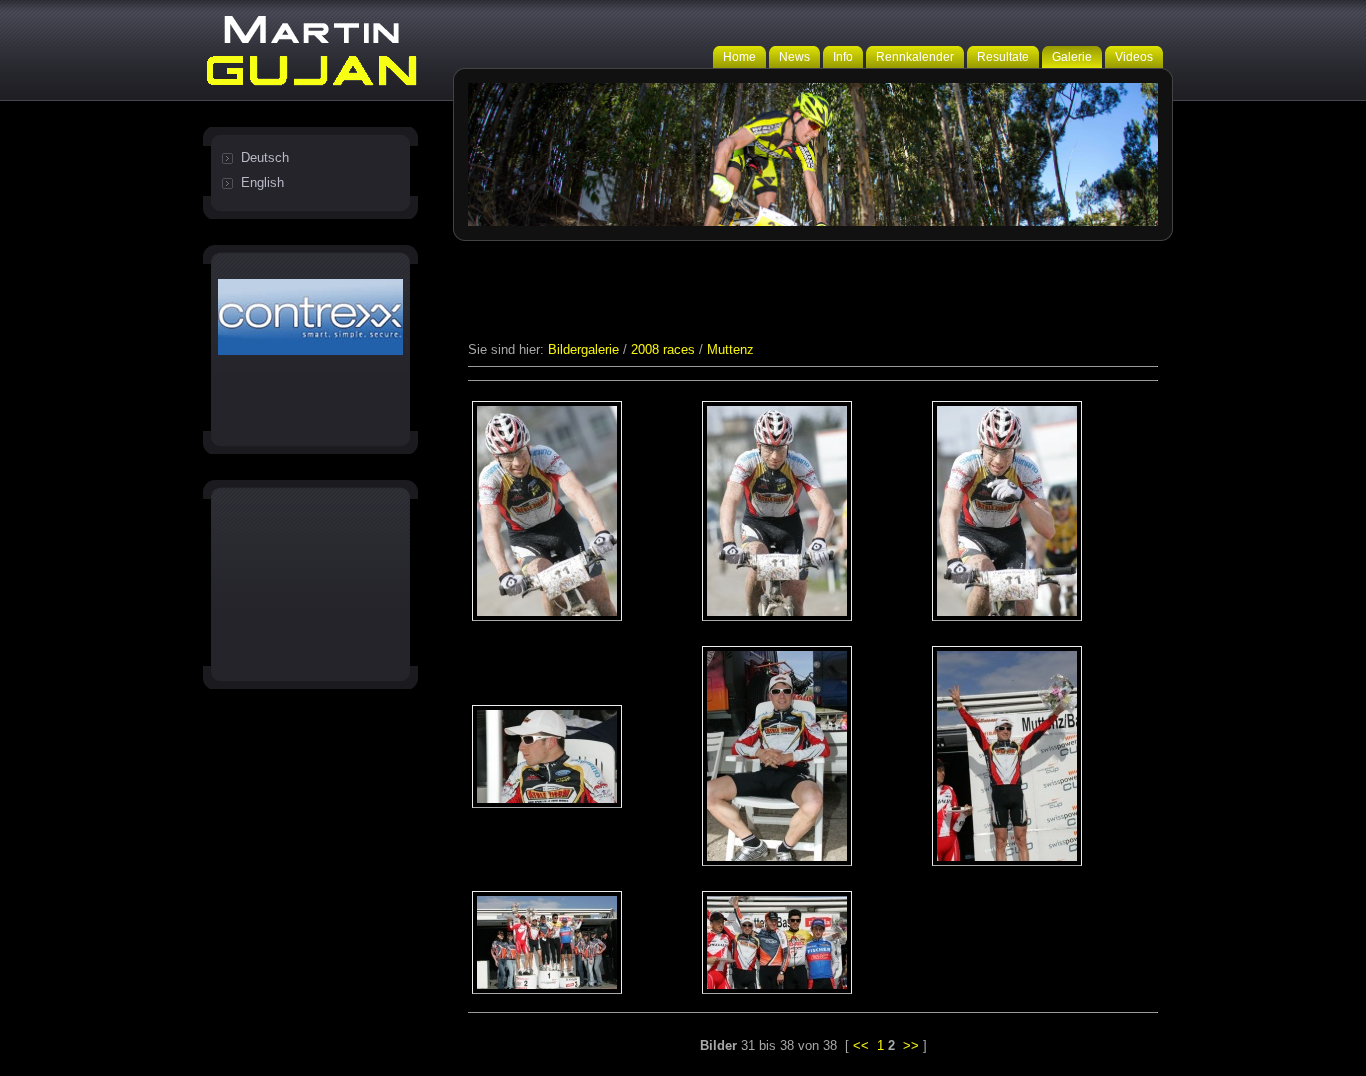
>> (911, 1045)
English (262, 182)
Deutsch (265, 157)
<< (861, 1045)
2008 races (663, 349)
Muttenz (730, 349)
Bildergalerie (583, 349)
